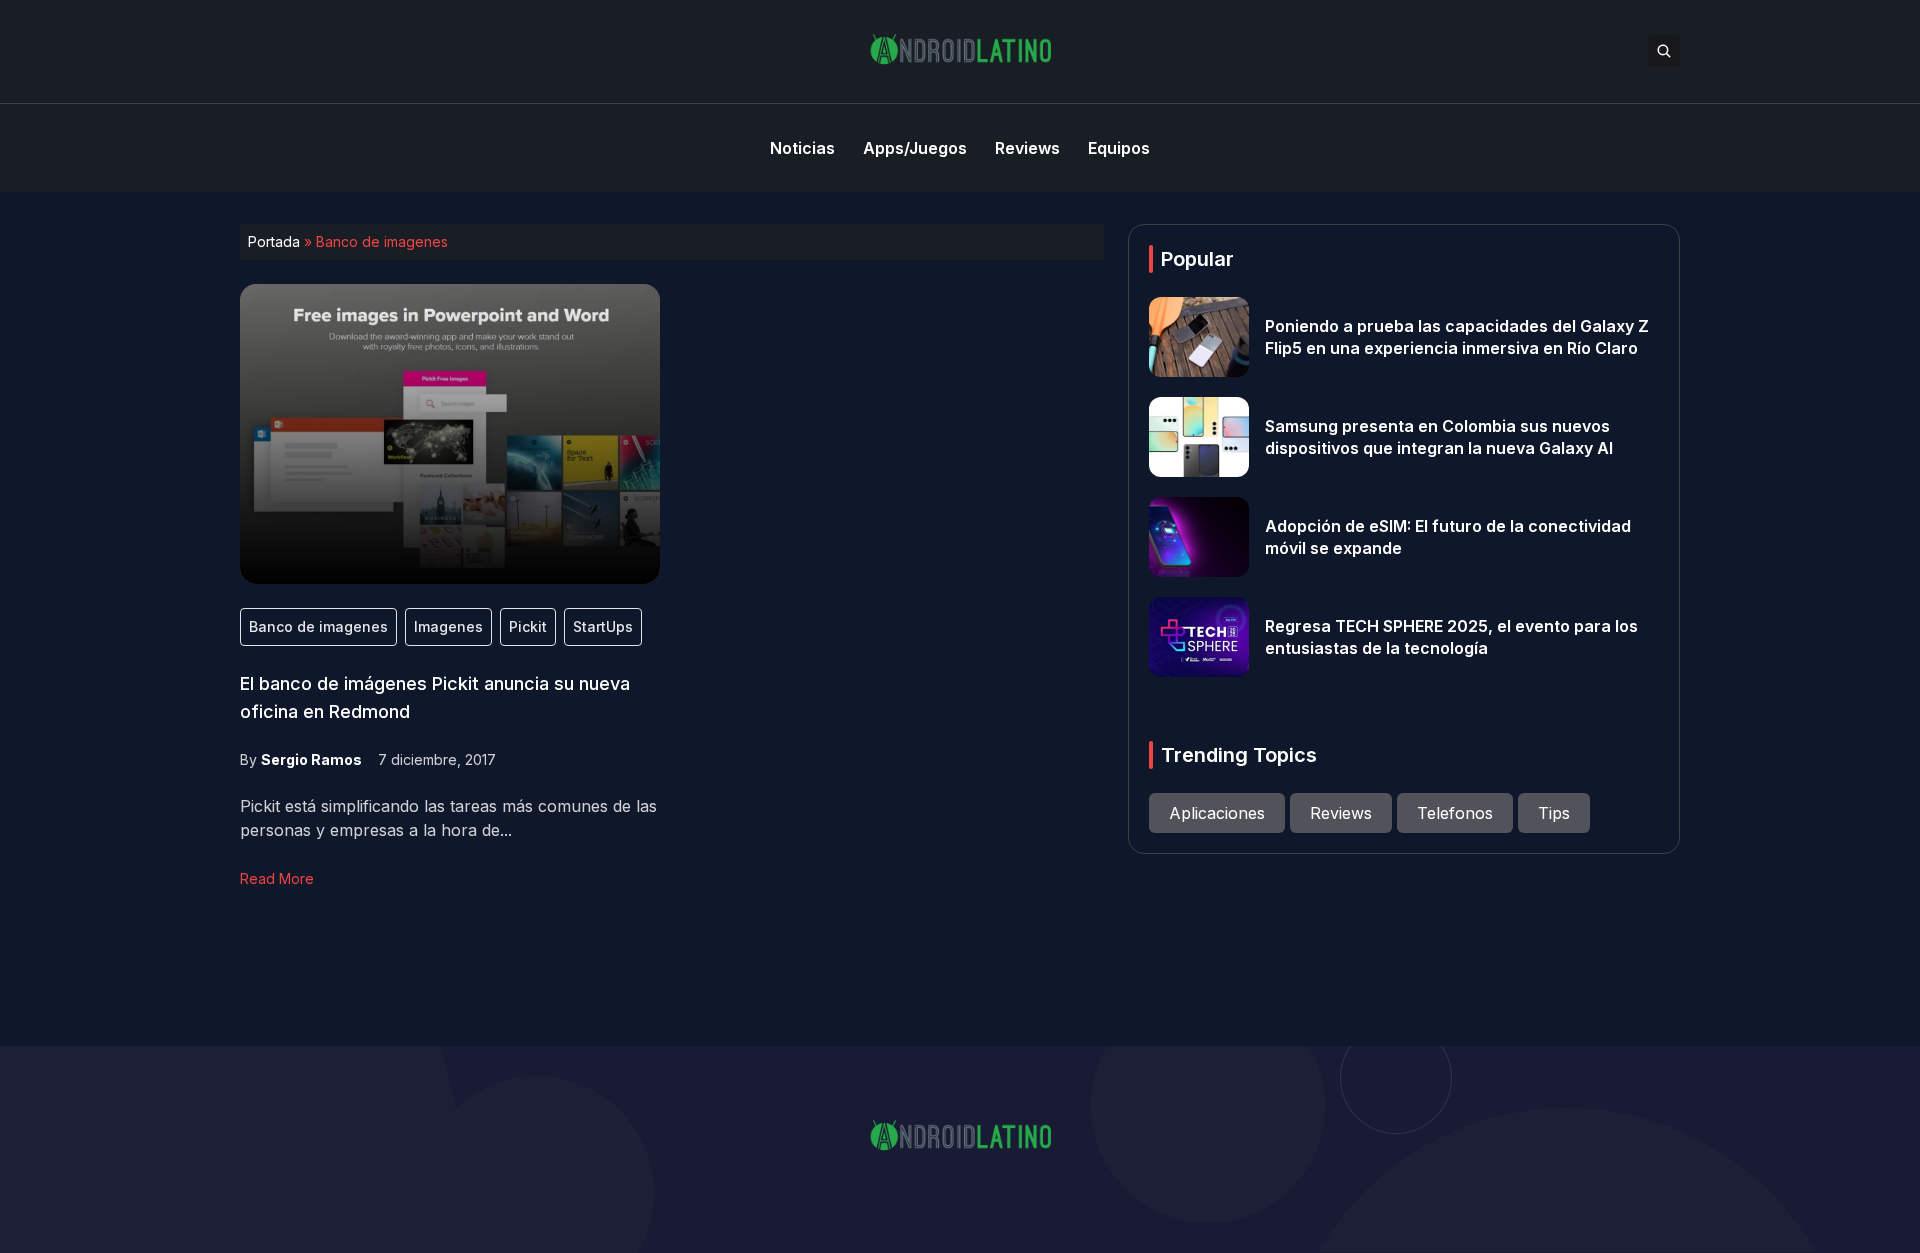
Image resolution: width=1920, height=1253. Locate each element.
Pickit (528, 626)
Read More (277, 878)
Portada (274, 241)
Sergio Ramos (311, 759)
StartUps (603, 626)
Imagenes (448, 626)
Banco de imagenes (318, 626)
